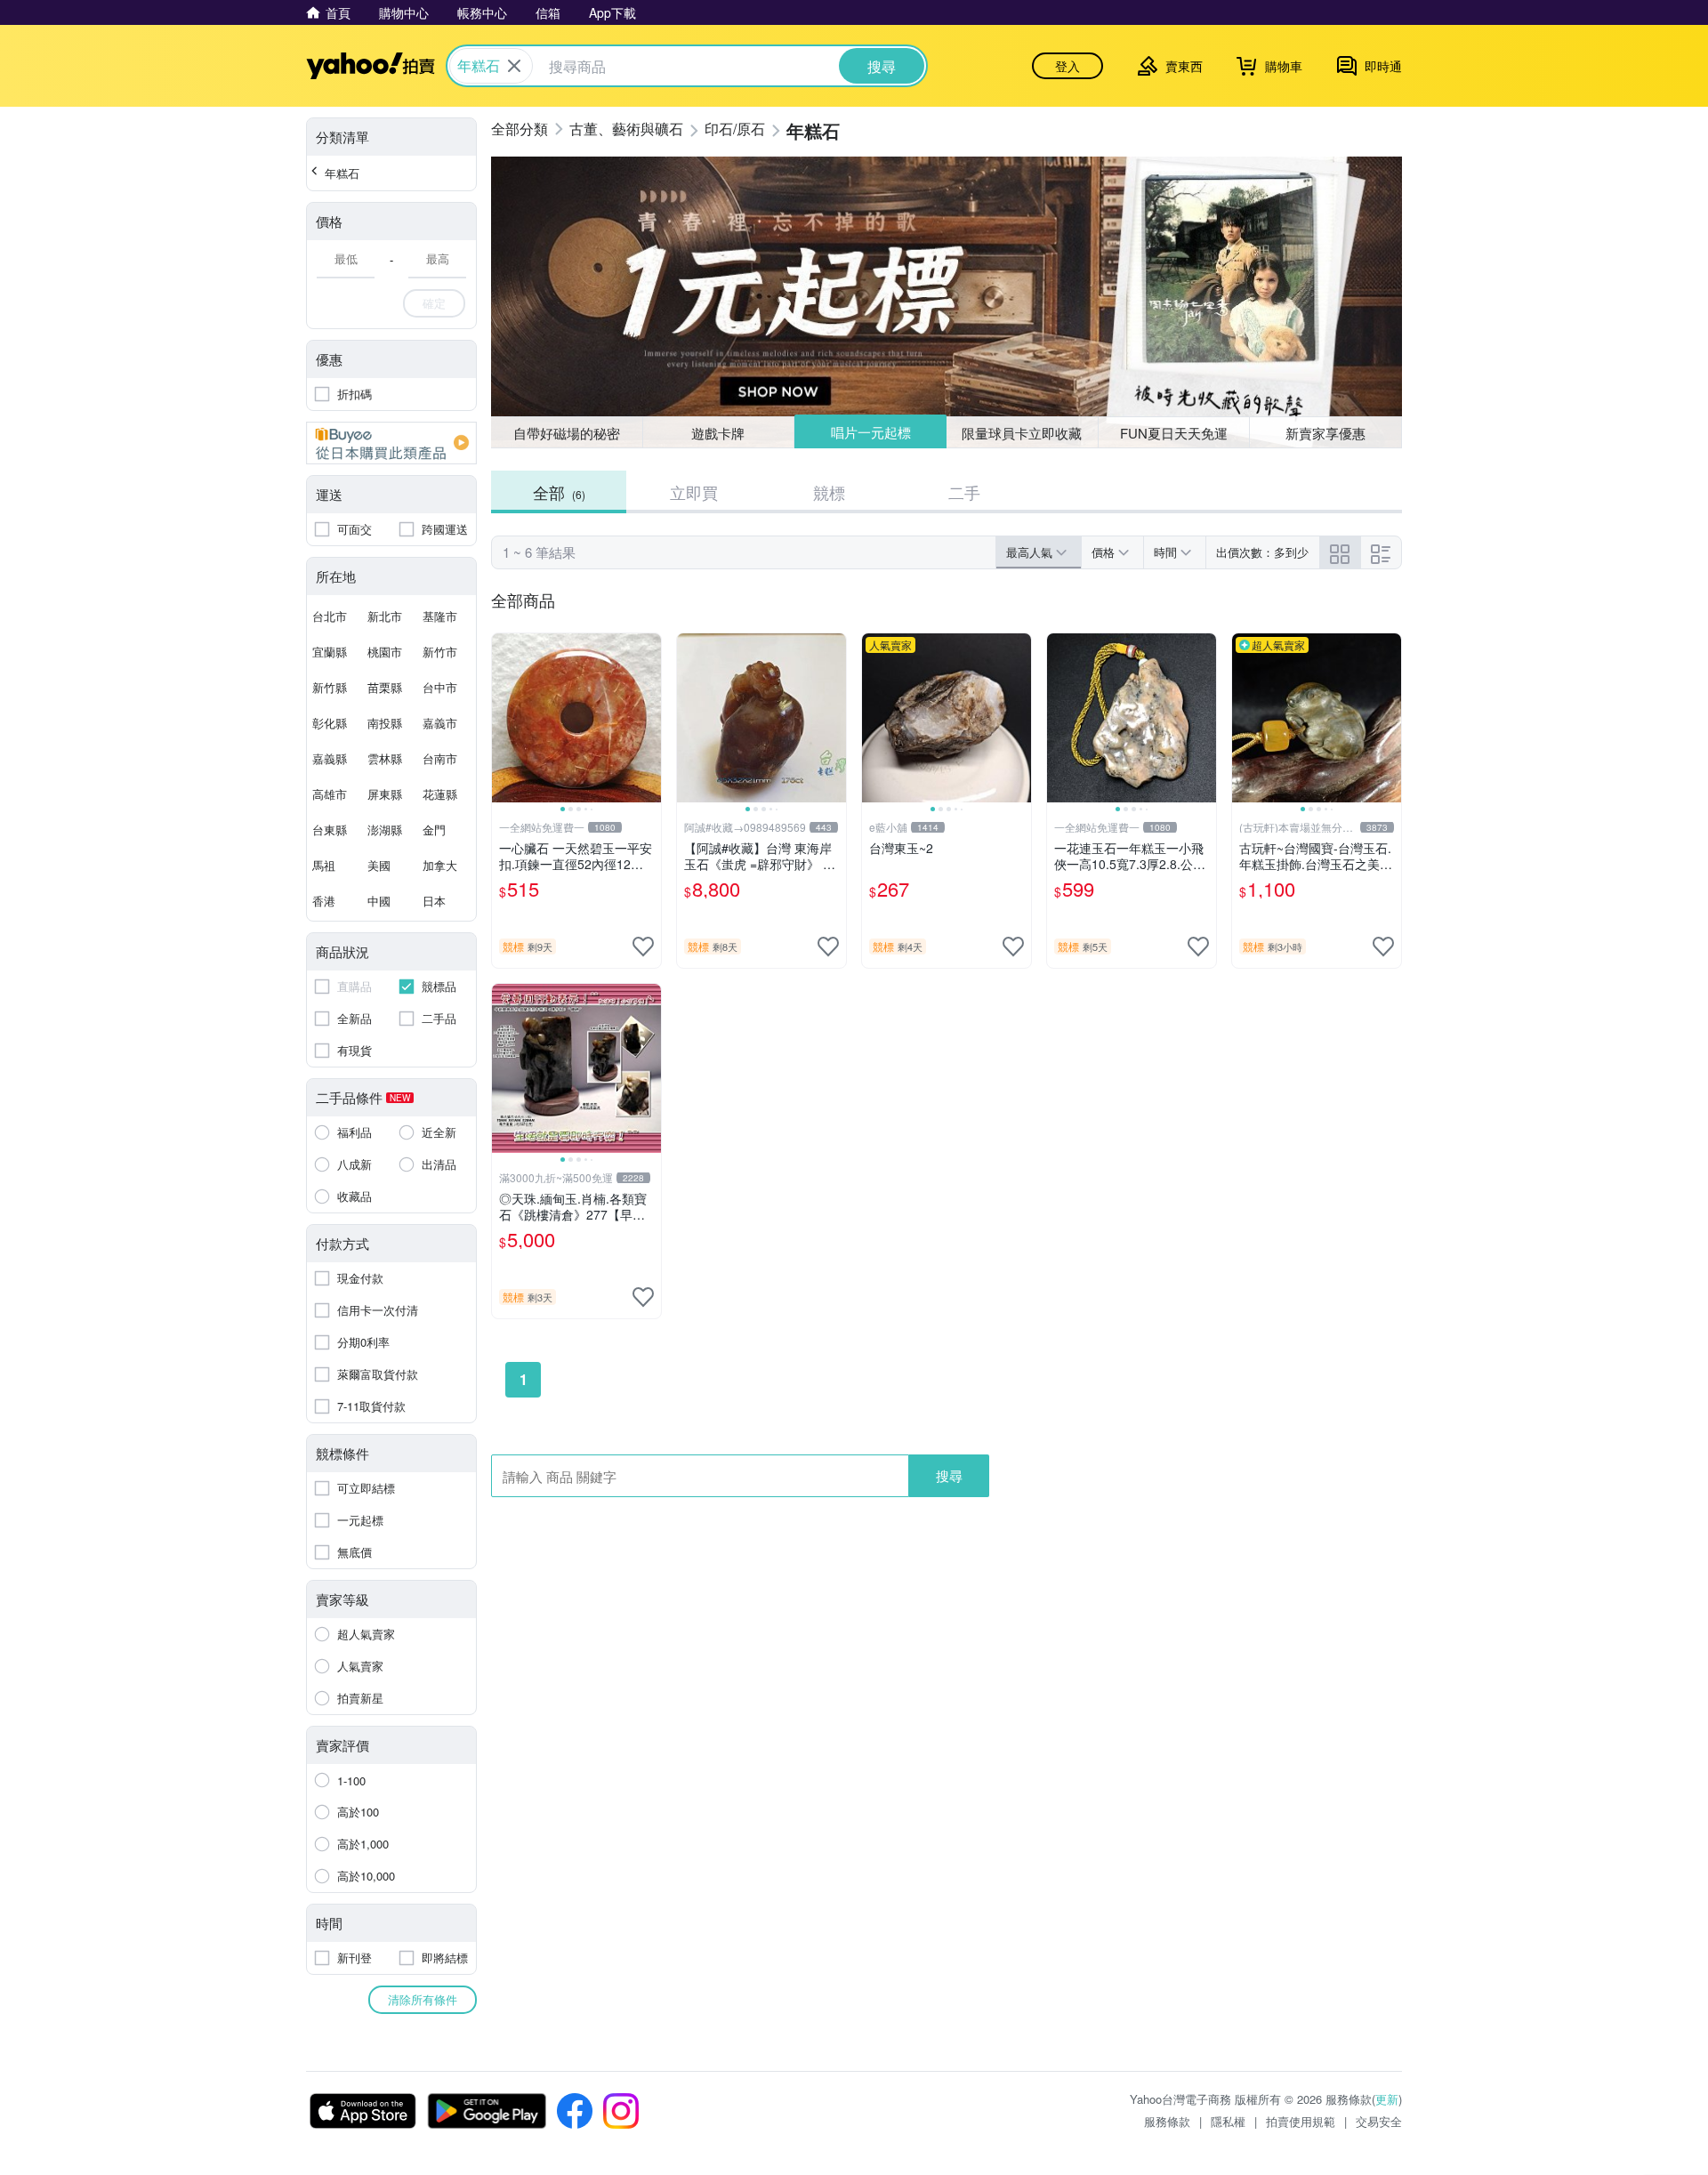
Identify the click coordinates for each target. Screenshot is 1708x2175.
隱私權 (1228, 2121)
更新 (1387, 2099)
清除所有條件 (423, 1999)
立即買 (694, 492)
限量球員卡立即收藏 (1022, 433)
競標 (829, 492)
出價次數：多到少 (1262, 552)
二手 (964, 492)
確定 (434, 303)
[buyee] (391, 443)
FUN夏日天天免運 (1174, 433)
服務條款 (1167, 2121)
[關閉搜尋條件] (514, 66)
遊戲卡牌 (718, 433)
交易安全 (1379, 2121)
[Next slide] (649, 718)
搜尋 (949, 1475)
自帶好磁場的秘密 (567, 433)
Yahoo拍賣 (371, 66)
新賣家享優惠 (1325, 433)
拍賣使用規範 (1301, 2121)
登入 (1067, 66)
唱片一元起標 (871, 432)
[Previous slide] (504, 718)
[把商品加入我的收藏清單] (643, 947)
